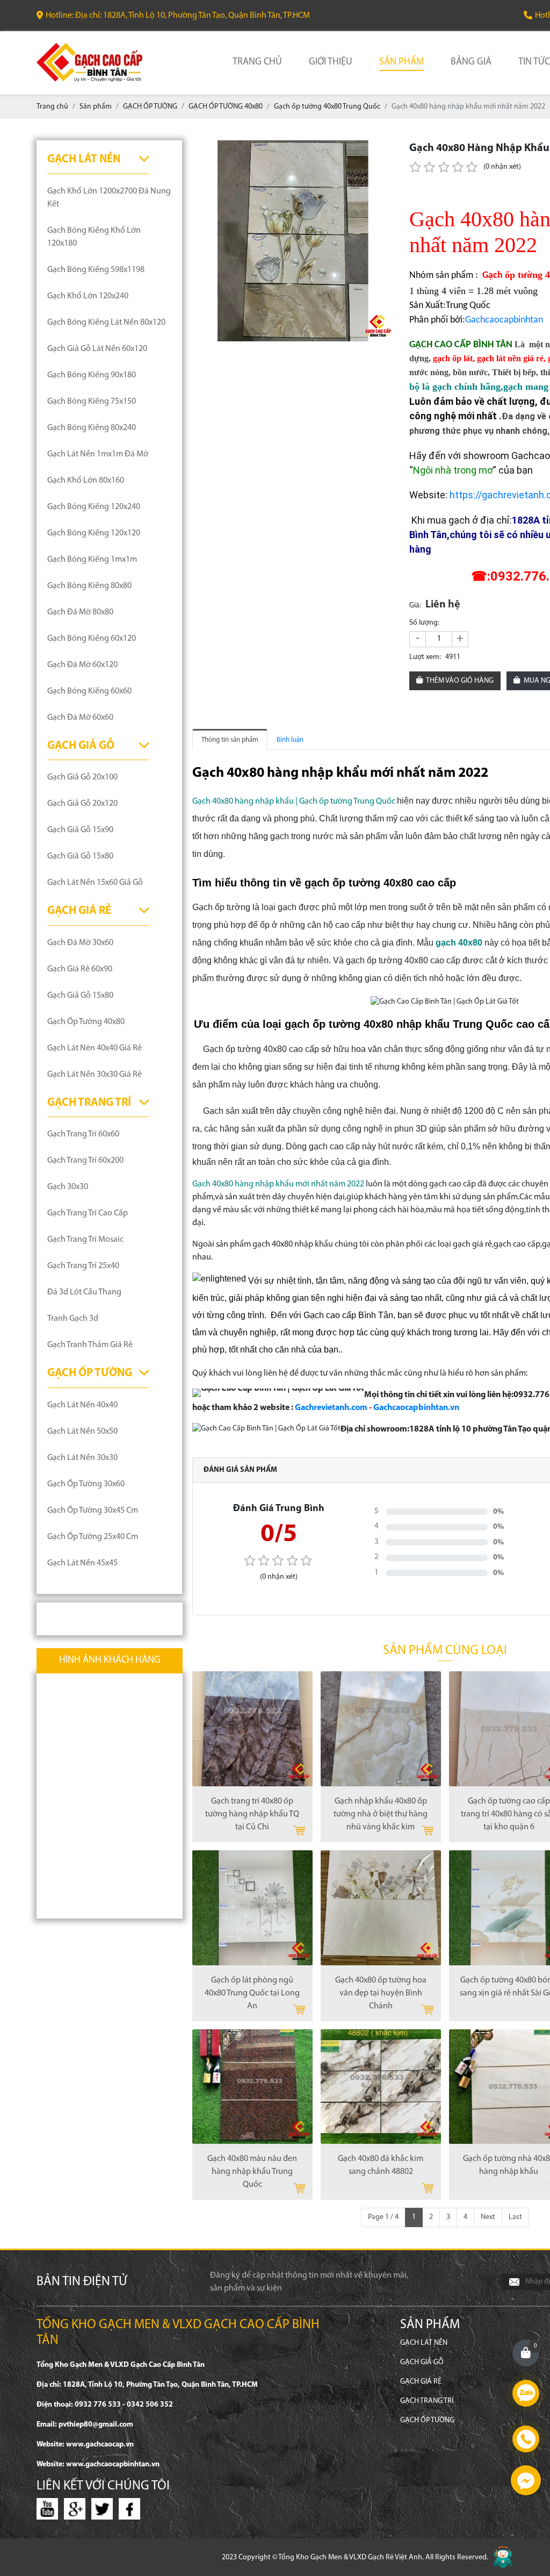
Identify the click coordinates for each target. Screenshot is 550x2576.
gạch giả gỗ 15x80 (80, 856)
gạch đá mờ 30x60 (80, 943)
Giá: (415, 606)
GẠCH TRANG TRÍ (89, 1103)
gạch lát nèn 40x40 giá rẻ (95, 1048)
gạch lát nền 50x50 (82, 1432)
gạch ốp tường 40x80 (86, 1022)
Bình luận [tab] (290, 740)
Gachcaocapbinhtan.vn (416, 1408)
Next (488, 2217)
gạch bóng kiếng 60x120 (92, 639)
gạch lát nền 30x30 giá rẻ (95, 1075)
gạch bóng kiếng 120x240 (94, 507)
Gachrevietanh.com (331, 1408)
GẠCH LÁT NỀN (84, 159)
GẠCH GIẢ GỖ (81, 746)
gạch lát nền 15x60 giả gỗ (95, 883)
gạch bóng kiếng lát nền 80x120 (106, 323)
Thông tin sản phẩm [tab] (230, 740)
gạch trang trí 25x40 (83, 1266)
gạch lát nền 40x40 (82, 1405)
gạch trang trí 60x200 (85, 1161)
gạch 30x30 (68, 1187)
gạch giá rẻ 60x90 (80, 969)
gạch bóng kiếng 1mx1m (92, 560)
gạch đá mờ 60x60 (80, 718)
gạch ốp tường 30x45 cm (93, 1511)
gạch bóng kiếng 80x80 (89, 586)
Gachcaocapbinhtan (504, 320)
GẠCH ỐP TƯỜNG (90, 1373)
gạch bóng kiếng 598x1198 (96, 270)
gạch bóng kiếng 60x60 (89, 691)
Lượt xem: (425, 657)
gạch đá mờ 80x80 (80, 612)
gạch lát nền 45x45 (82, 1563)
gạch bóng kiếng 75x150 (92, 402)
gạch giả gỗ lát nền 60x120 (97, 349)
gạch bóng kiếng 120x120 (94, 533)
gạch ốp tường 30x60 (86, 1484)
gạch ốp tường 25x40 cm (93, 1537)
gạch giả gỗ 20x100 (82, 777)
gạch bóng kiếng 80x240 (92, 428)
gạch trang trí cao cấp (88, 1213)
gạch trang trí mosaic (85, 1240)
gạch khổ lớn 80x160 (86, 481)
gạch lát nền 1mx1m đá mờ (98, 454)
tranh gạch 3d (73, 1319)
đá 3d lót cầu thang (84, 1292)
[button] (383, 150)
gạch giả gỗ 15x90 (80, 830)
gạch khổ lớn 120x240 (88, 296)
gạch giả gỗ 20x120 (82, 804)
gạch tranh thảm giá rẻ (90, 1345)
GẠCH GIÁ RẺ (79, 911)
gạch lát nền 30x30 (82, 1458)
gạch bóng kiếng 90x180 (92, 375)
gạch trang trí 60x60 (83, 1134)
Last (515, 2217)
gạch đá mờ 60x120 (82, 665)
